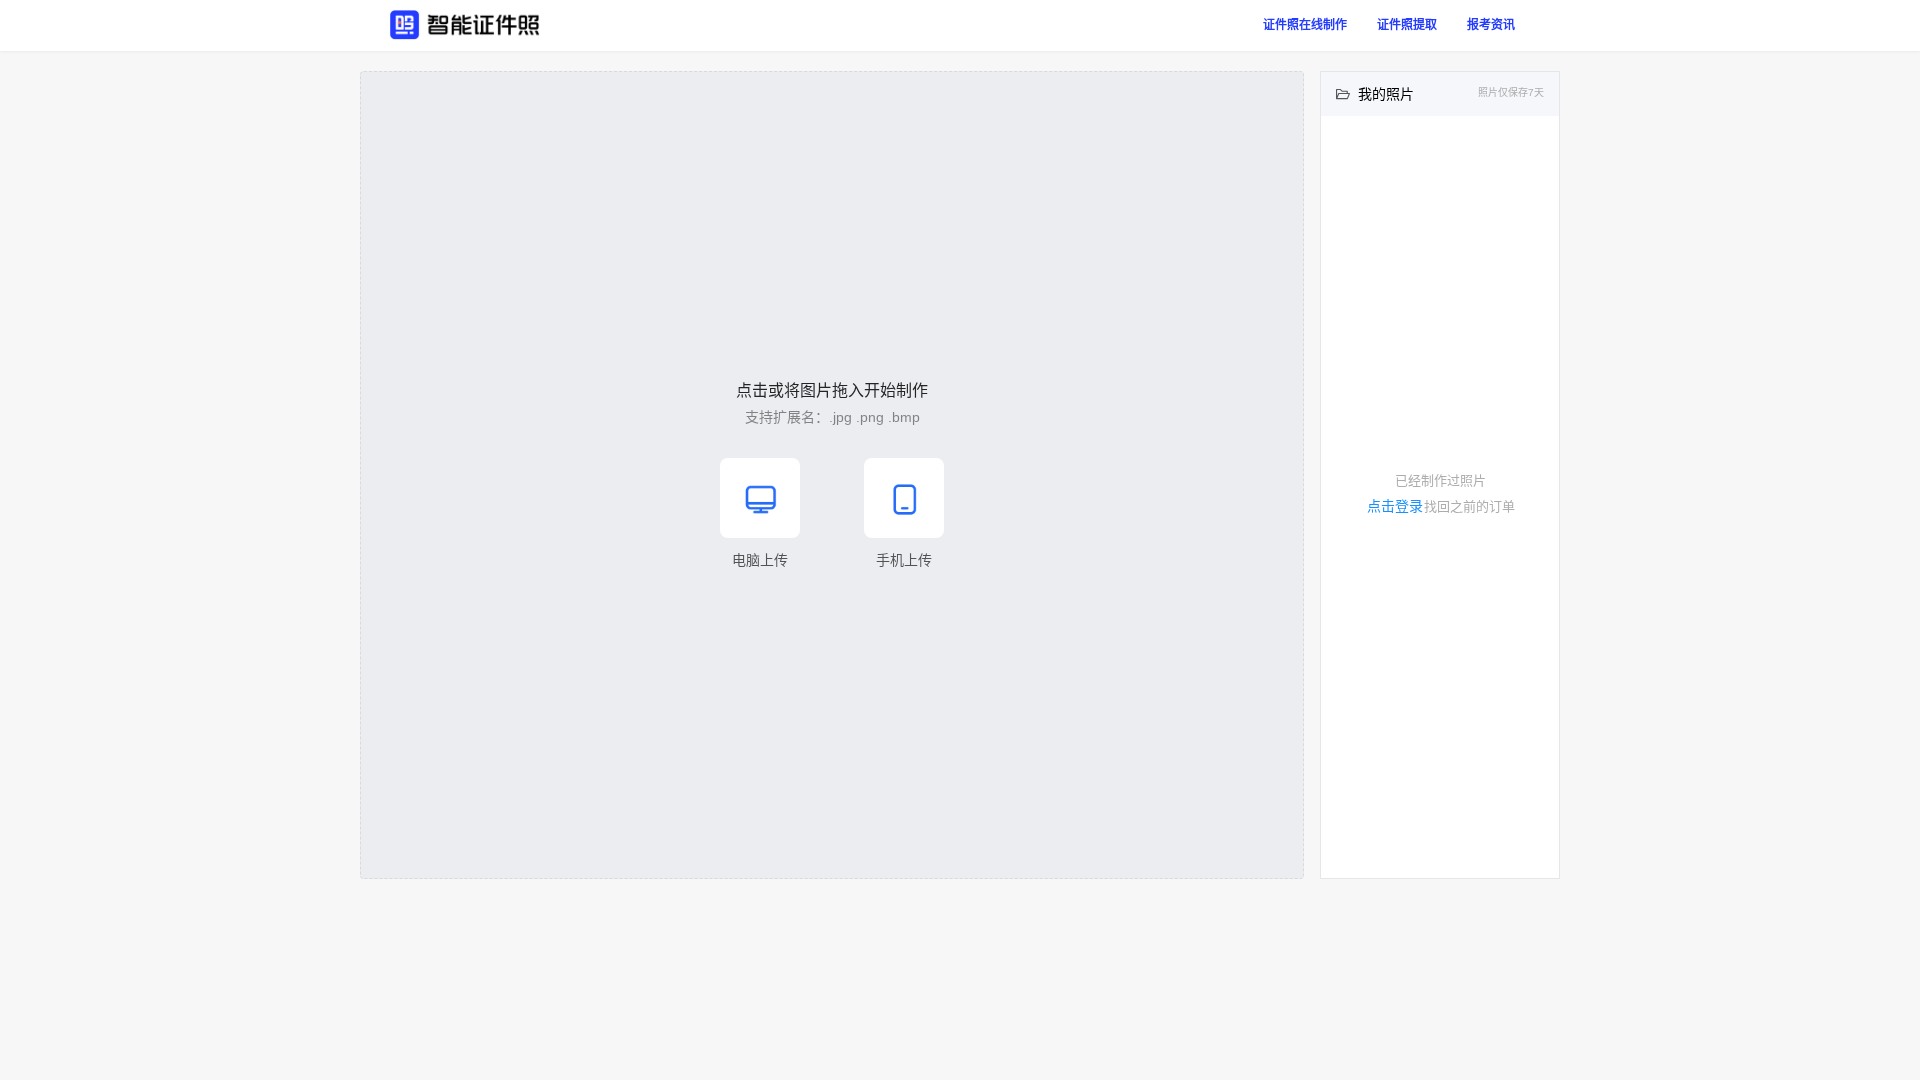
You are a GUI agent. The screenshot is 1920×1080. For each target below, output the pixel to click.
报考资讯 (1491, 25)
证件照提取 (1407, 25)
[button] (832, 475)
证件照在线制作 (1305, 25)
